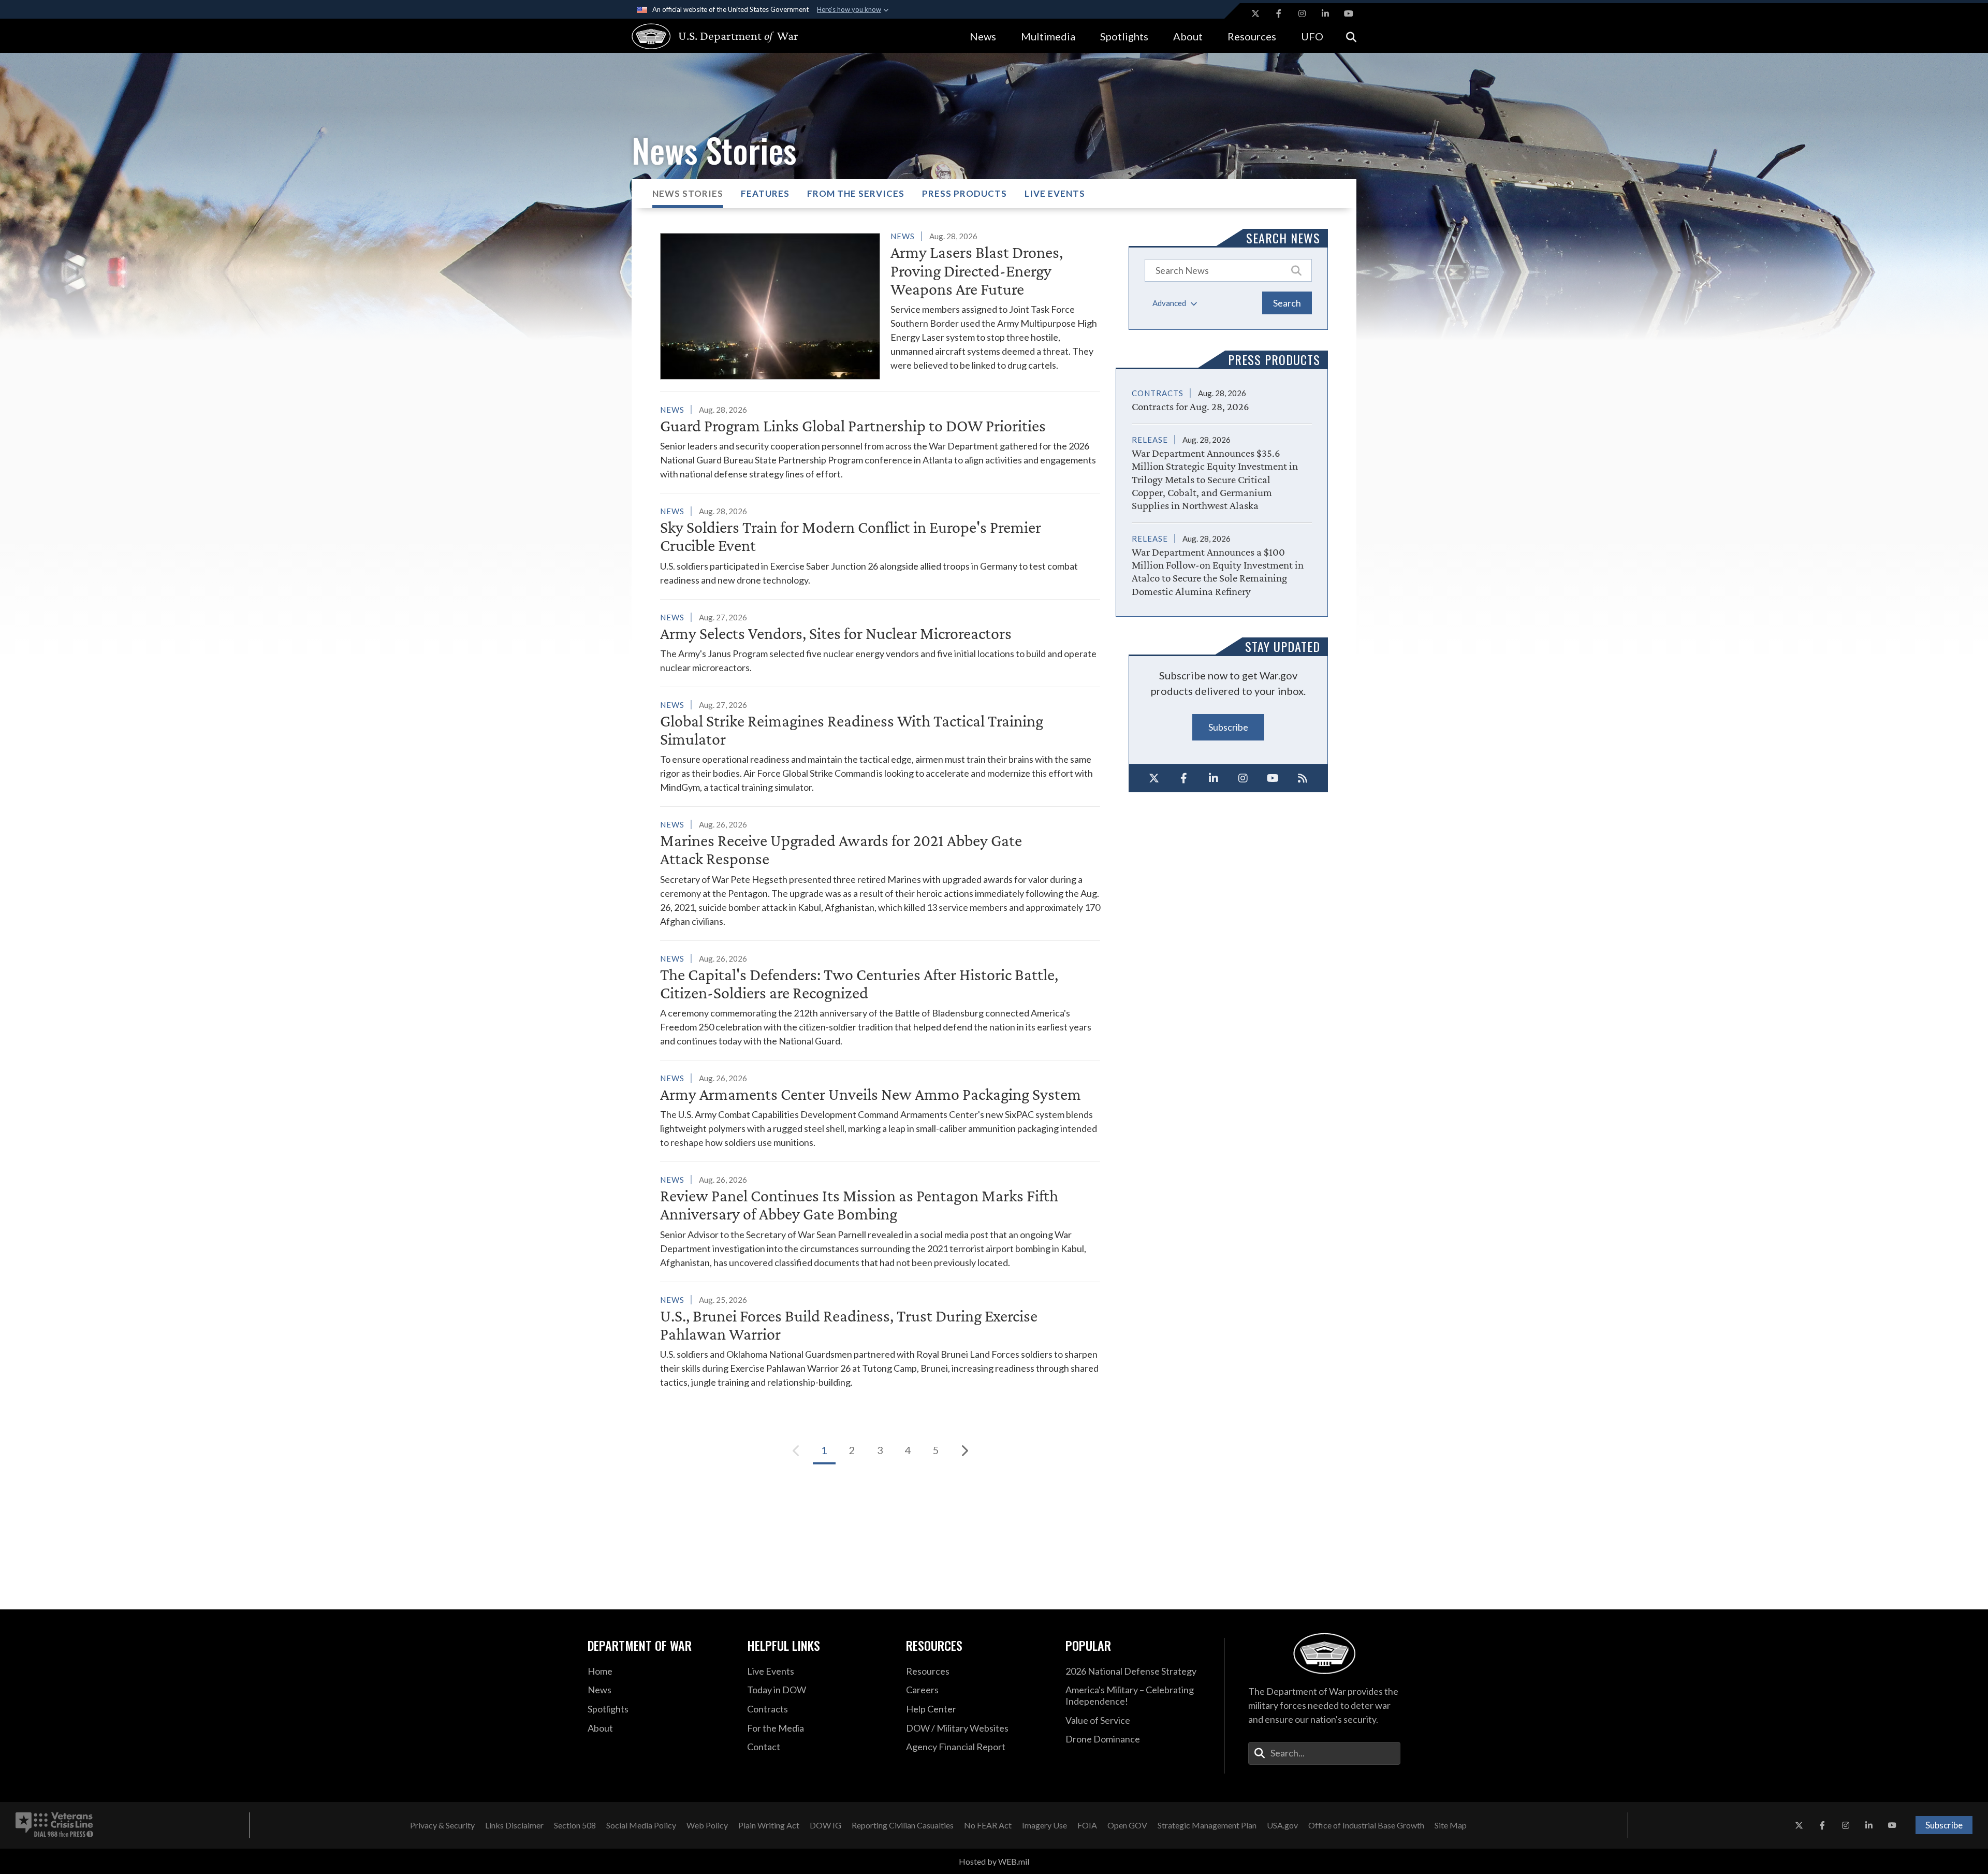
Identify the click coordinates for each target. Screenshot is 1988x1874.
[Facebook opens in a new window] (1279, 13)
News (983, 36)
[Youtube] (1273, 778)
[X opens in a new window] (1255, 13)
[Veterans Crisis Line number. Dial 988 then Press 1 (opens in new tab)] (54, 1825)
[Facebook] (1184, 778)
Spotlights (1124, 36)
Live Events (1055, 193)
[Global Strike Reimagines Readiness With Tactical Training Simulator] (880, 746)
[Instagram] (1244, 778)
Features (765, 193)
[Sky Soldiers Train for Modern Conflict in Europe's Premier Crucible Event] (880, 545)
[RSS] (1303, 778)
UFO (1312, 36)
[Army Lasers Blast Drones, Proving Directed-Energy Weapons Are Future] (880, 304)
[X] (1154, 778)
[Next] (964, 1450)
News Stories (688, 193)
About (1188, 36)
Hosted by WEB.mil (994, 1861)
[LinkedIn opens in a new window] (1325, 13)
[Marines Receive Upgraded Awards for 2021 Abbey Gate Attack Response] (880, 873)
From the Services (856, 193)
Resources (1252, 36)
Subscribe (1228, 727)
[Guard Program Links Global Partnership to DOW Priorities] (880, 442)
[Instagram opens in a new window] (1302, 13)
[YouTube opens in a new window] (1349, 13)
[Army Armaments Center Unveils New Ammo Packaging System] (880, 1110)
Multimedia (1048, 36)
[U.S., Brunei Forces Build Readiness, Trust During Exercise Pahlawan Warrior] (880, 1341)
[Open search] (1351, 36)
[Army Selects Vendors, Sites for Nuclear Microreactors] (880, 642)
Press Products (964, 193)
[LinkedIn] (1214, 778)
